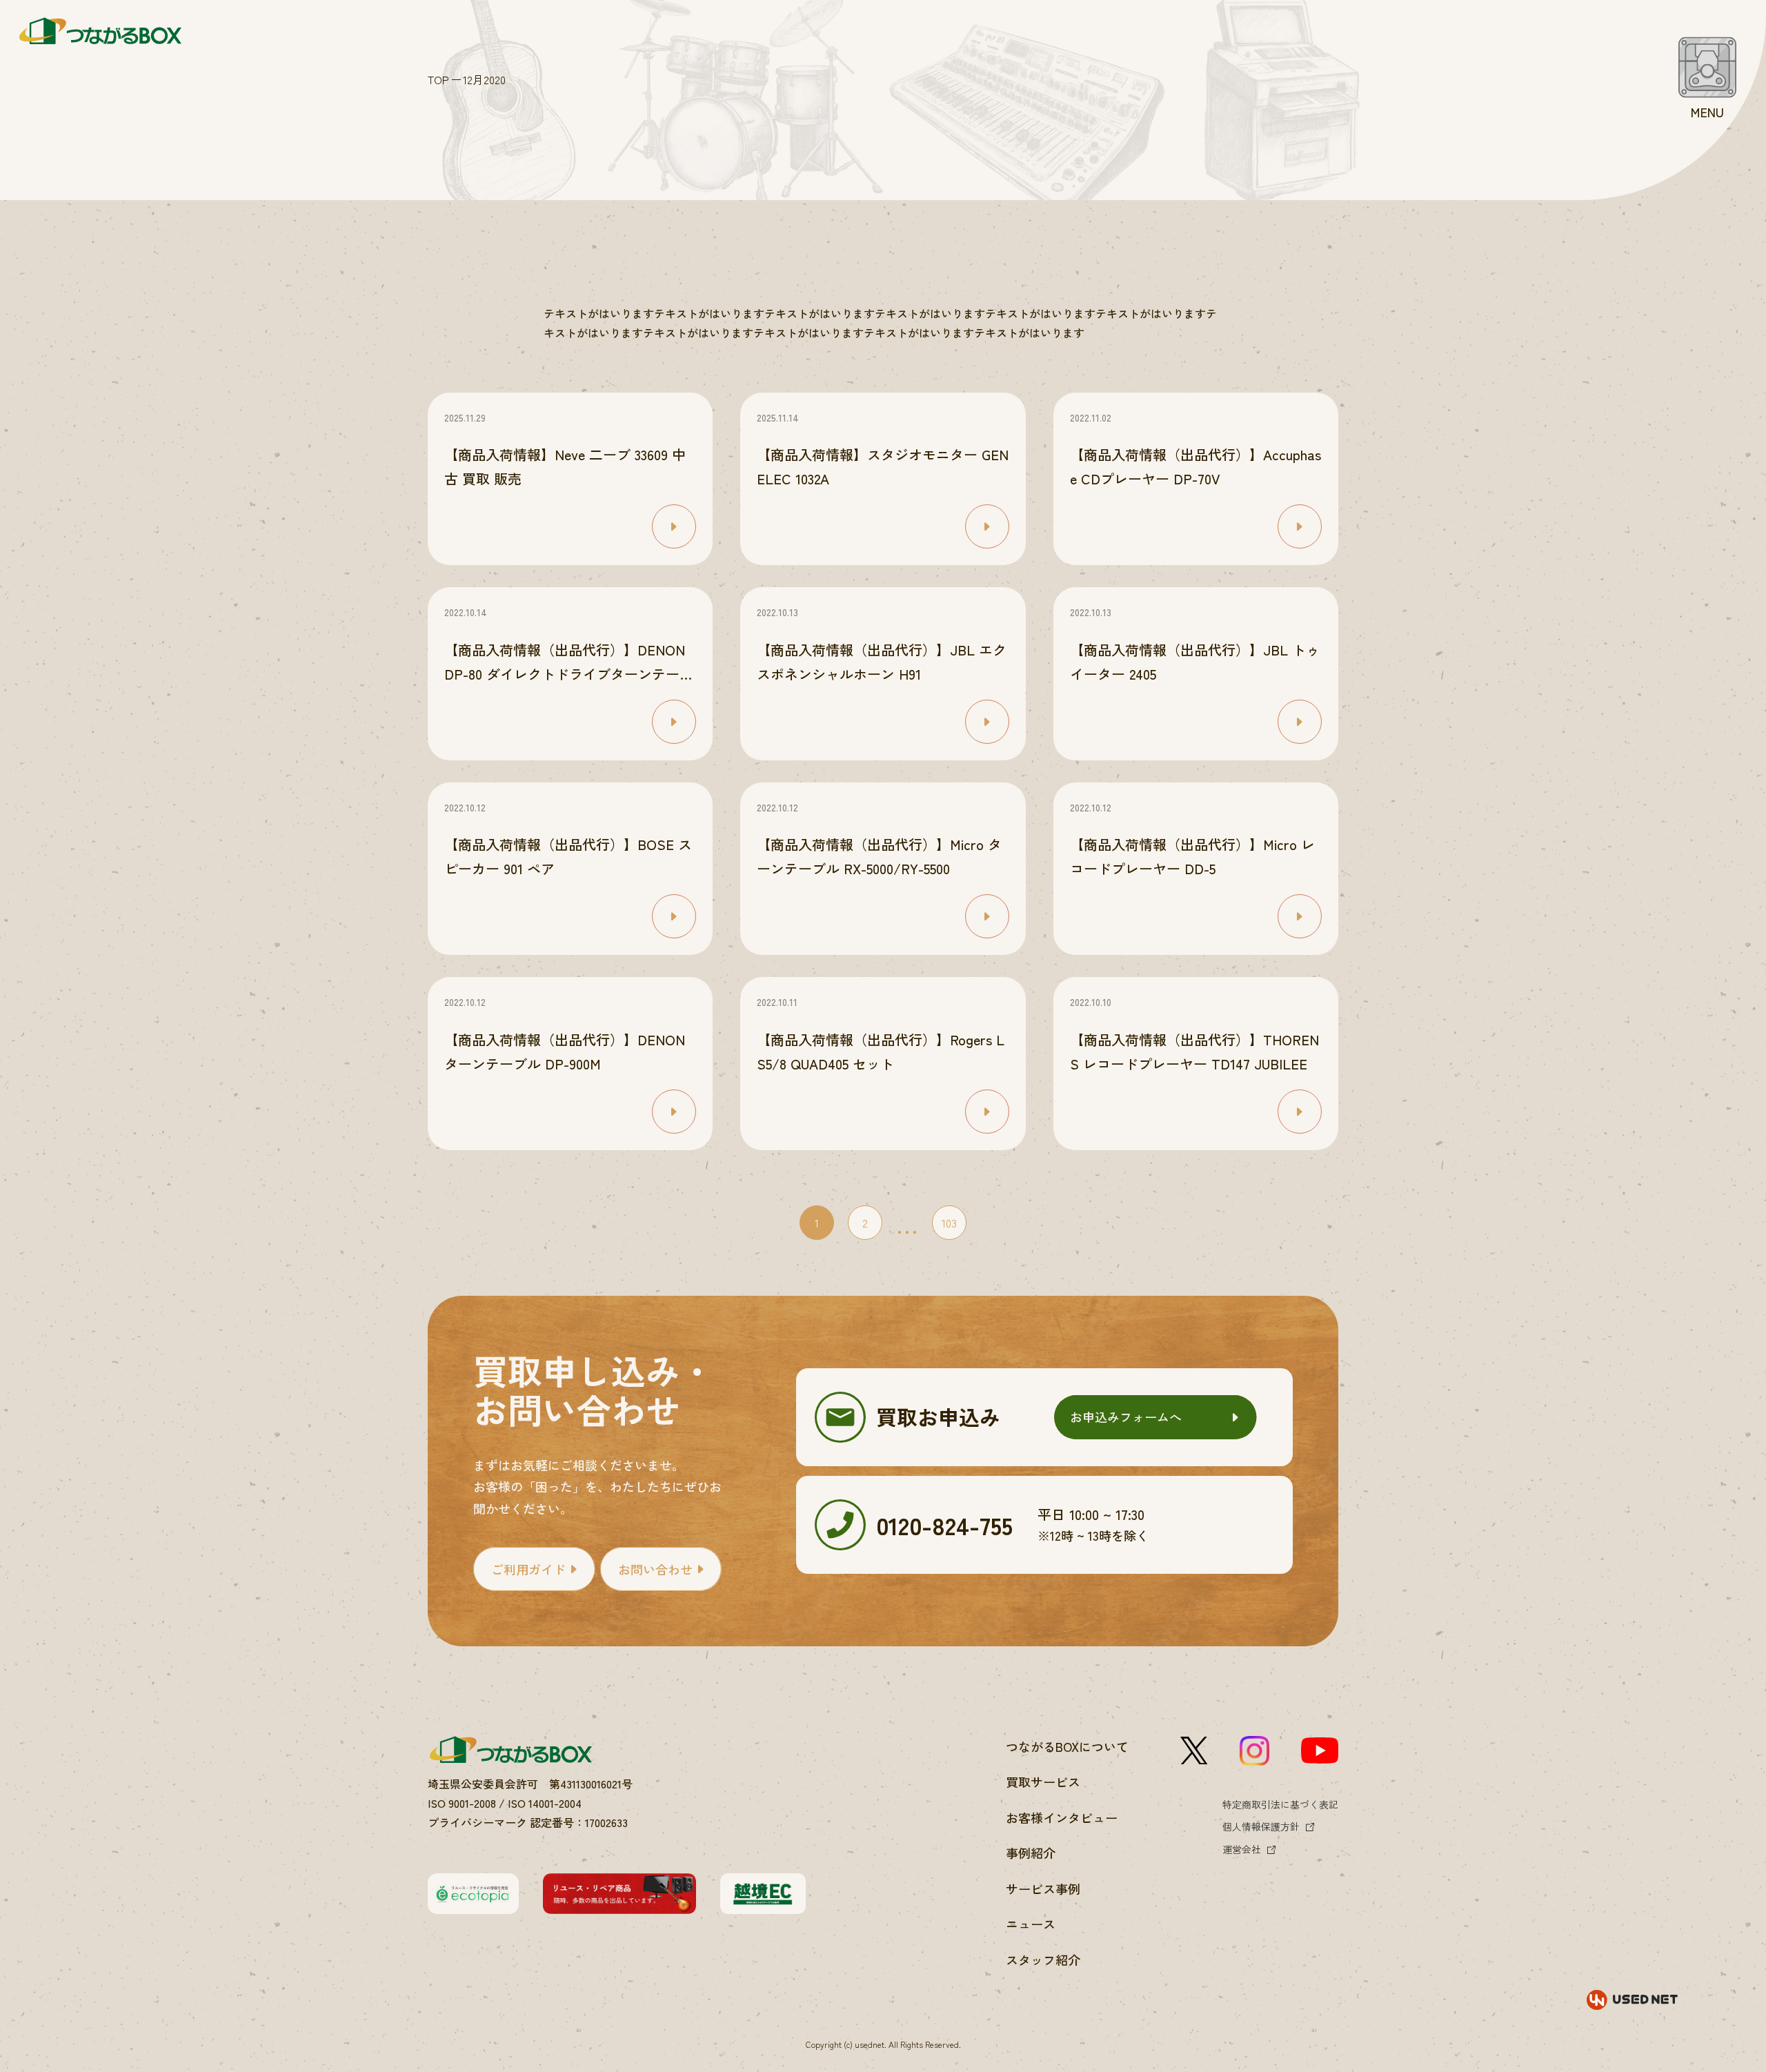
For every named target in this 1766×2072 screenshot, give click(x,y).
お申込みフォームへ (1126, 1417)
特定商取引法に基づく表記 (1280, 1804)
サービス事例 (1043, 1888)
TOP (438, 79)
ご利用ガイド (528, 1569)
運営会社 (1242, 1849)
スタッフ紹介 (1043, 1960)
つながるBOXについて (1067, 1746)
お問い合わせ (655, 1569)
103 (949, 1223)
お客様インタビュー (1062, 1817)
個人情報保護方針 (1261, 1826)
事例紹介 (1031, 1853)
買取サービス (1043, 1782)
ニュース (1031, 1924)
